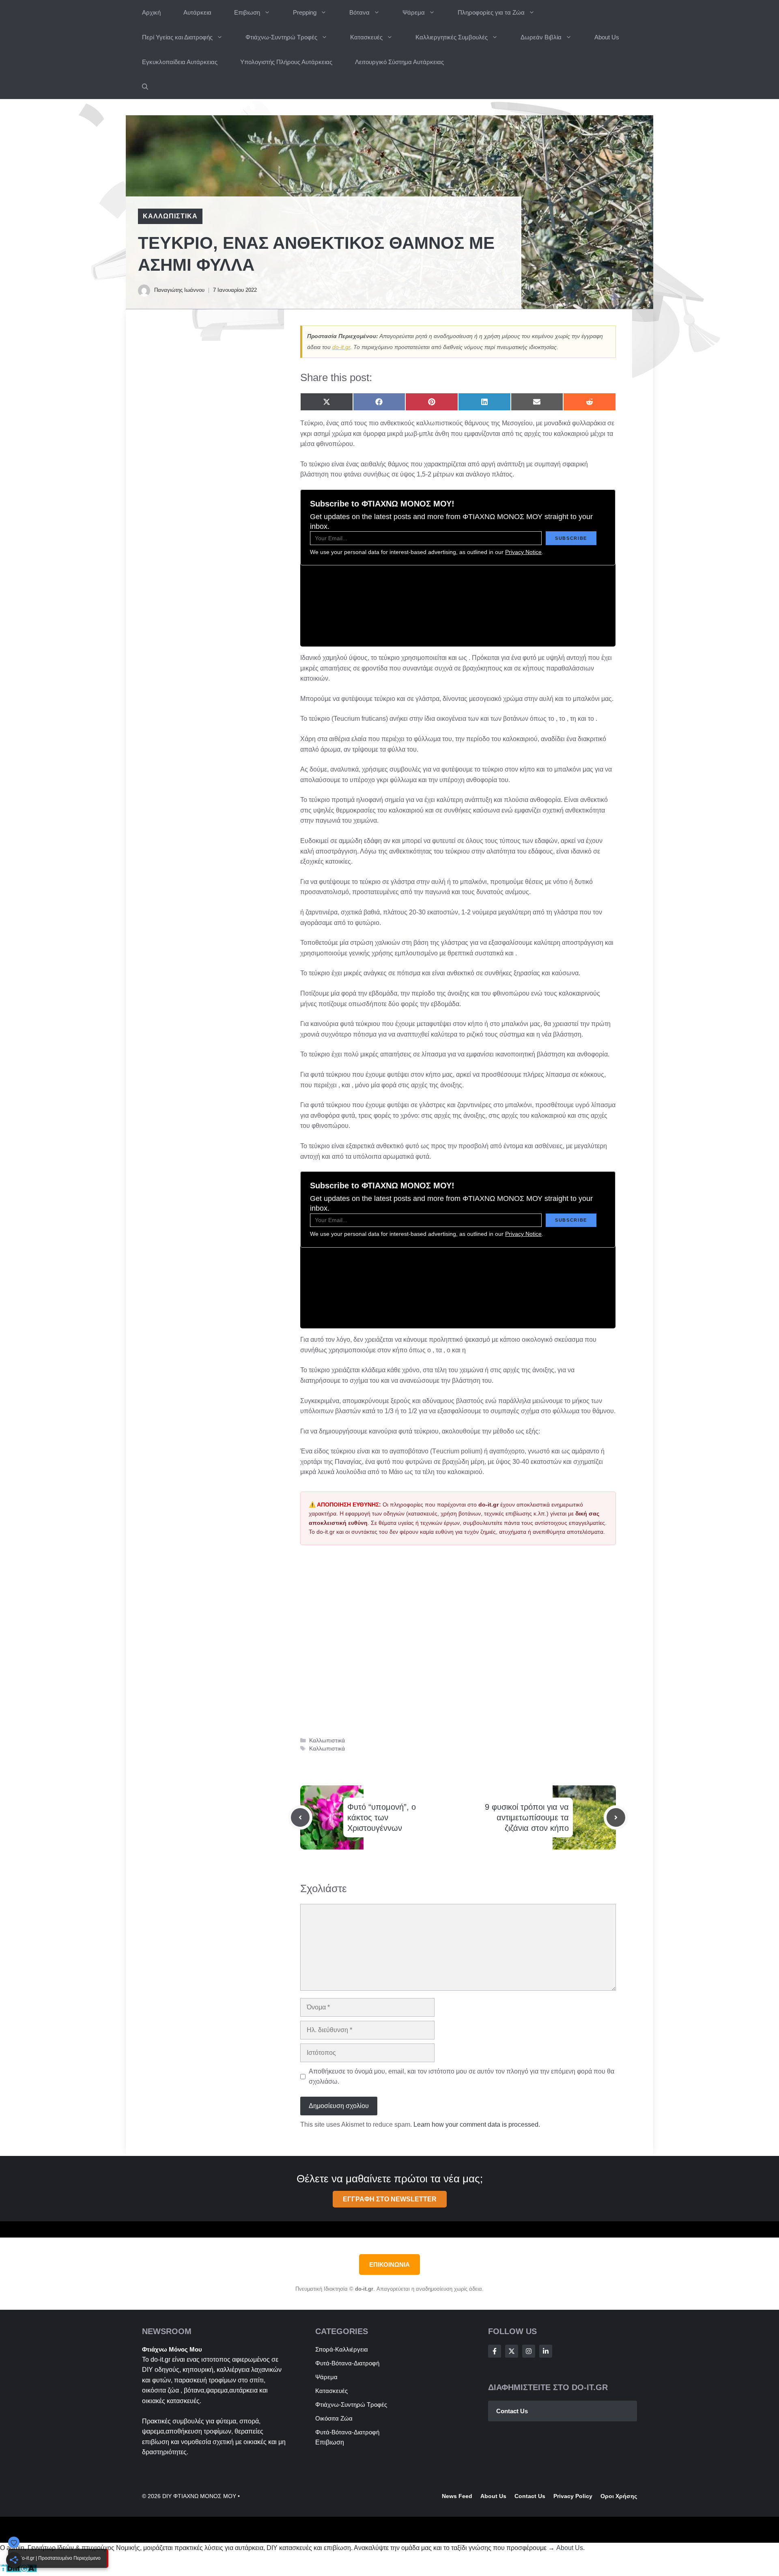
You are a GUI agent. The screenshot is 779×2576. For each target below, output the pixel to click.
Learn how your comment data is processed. (477, 2124)
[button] (145, 87)
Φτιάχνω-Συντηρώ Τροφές (281, 37)
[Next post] (616, 1817)
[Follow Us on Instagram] (529, 2351)
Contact (525, 2496)
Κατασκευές (366, 37)
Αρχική (151, 12)
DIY (147, 2370)
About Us (607, 37)
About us (493, 2496)
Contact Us (512, 2411)
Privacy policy (573, 2496)
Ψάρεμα (414, 12)
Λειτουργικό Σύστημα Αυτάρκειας (399, 62)
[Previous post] (300, 1817)
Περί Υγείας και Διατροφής (177, 37)
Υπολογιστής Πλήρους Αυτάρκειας (286, 62)
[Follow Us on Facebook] (495, 2351)
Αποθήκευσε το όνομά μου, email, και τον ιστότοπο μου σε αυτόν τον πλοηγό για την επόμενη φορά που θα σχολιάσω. (462, 2077)
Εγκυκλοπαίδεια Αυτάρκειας (180, 62)
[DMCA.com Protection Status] (18, 2571)
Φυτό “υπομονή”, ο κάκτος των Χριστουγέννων (382, 1817)
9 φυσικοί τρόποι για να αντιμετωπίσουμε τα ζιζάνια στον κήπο (527, 1817)
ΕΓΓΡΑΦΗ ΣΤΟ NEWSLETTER (390, 2199)
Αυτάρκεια (197, 12)
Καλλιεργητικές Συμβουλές (452, 37)
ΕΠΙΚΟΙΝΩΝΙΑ (389, 2265)
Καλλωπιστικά (170, 216)
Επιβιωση (247, 12)
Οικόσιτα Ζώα (334, 2418)
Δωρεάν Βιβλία (541, 37)
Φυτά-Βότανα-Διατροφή (347, 2363)
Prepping (305, 12)
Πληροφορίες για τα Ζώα (491, 12)
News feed (457, 2496)
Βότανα (359, 12)
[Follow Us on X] (512, 2351)
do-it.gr (341, 347)
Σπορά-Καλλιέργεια (342, 2349)
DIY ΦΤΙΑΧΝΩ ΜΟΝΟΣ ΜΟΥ (199, 2496)
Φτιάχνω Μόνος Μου (172, 2349)
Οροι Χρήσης (619, 2496)
